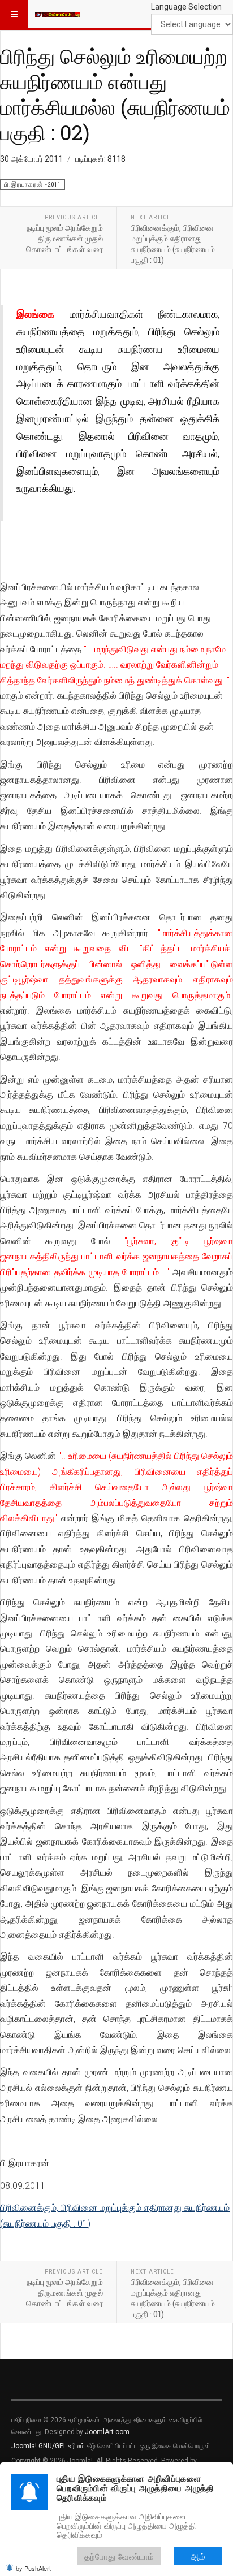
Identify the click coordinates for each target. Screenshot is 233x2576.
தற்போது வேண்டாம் (119, 2556)
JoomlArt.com (107, 2432)
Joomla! (24, 2446)
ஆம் (198, 2556)
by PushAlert (33, 2568)
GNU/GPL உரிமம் (62, 2446)
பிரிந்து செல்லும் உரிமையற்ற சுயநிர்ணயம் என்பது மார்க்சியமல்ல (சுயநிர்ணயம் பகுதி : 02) (115, 94)
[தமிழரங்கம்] (58, 14)
